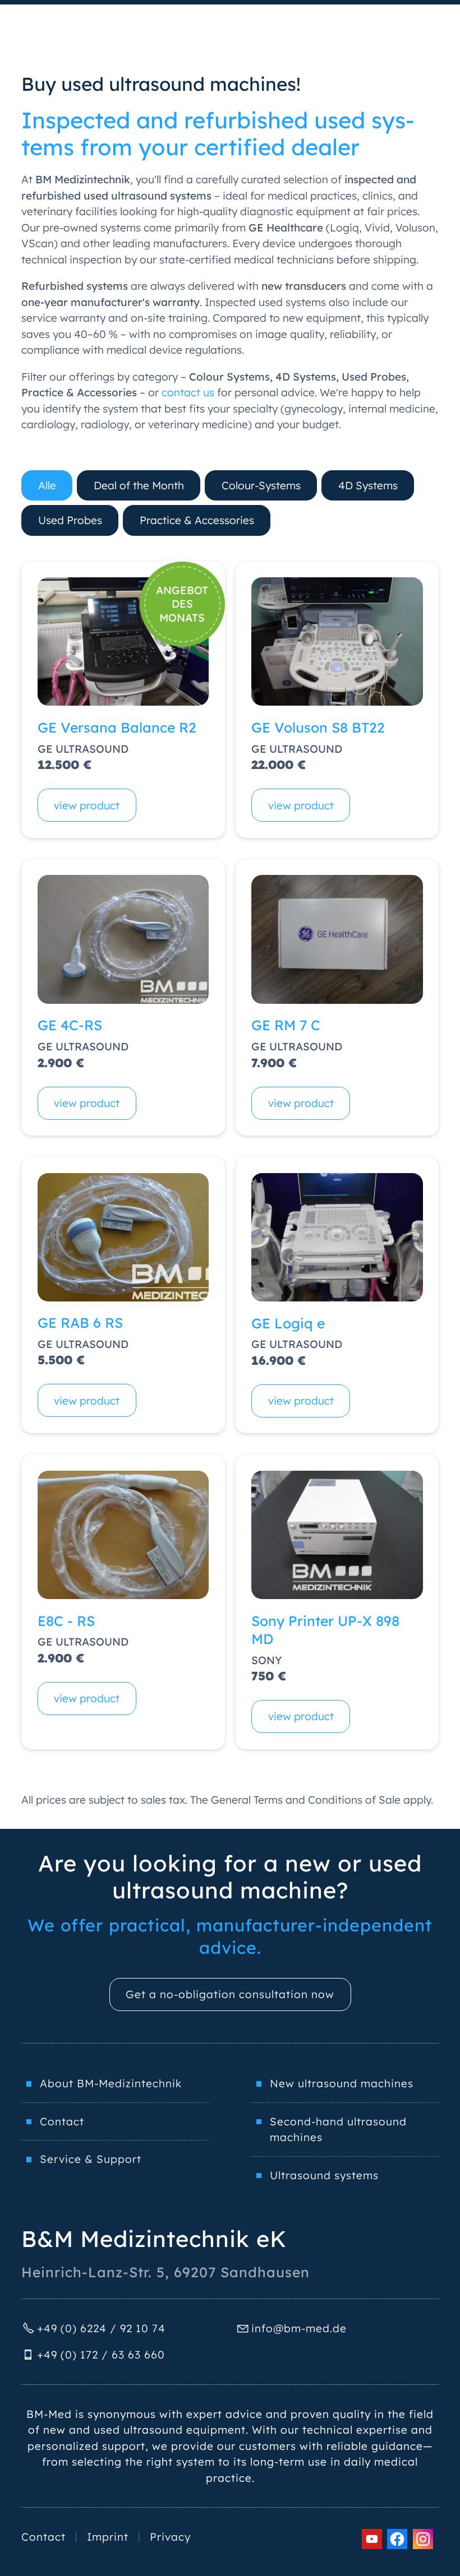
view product (87, 805)
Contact (62, 2121)
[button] (372, 2539)
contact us (188, 392)
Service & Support (91, 2159)
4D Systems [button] (368, 485)
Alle (47, 485)
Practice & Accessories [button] (197, 520)
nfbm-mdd (297, 2328)
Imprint (108, 2537)
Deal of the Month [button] (139, 485)
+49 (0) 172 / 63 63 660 (101, 2355)
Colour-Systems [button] (261, 485)
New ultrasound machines (342, 2083)
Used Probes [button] (70, 520)
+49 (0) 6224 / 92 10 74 (101, 2328)
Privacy (170, 2537)
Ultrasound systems (324, 2175)
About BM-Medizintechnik (111, 2083)
